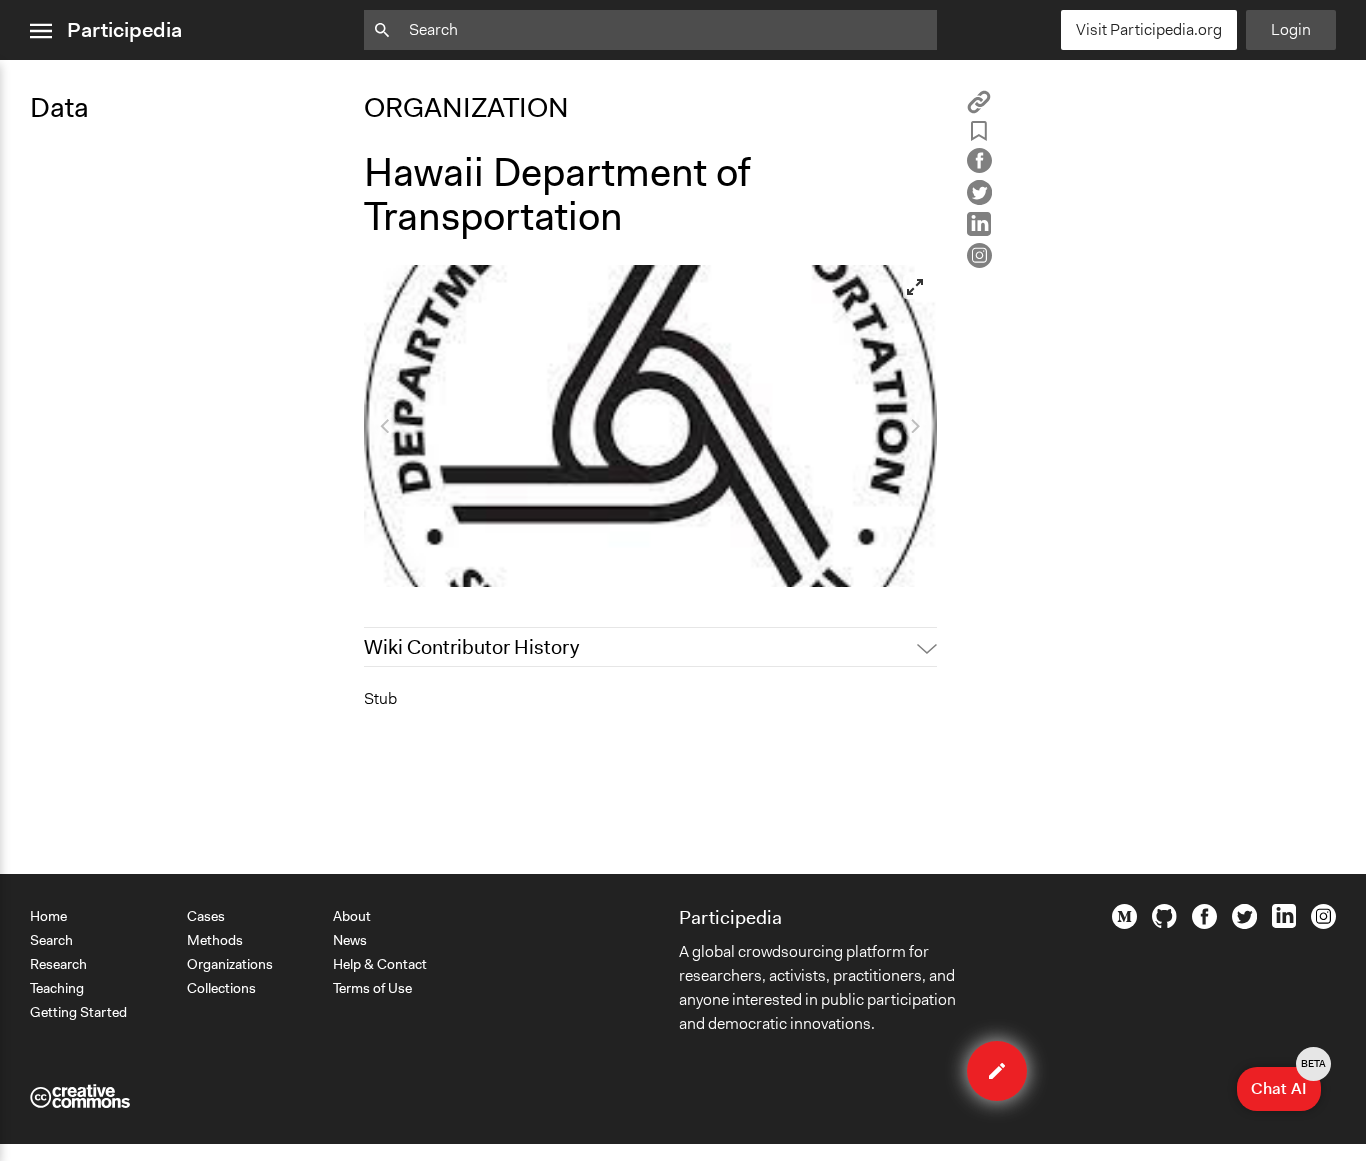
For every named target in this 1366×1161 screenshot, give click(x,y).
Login (1291, 29)
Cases (206, 916)
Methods (215, 940)
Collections (221, 988)
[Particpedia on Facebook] (1204, 924)
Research (58, 964)
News (350, 940)
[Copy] (979, 108)
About (352, 916)
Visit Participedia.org (1149, 29)
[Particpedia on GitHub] (1164, 923)
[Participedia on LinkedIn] (1284, 923)
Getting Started (78, 1012)
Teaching (57, 988)
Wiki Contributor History (471, 647)
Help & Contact (380, 964)
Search (51, 940)
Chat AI (1286, 1083)
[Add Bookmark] (979, 134)
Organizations (230, 964)
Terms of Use (372, 988)
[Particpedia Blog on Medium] (1124, 924)
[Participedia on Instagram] (1323, 924)
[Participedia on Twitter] (1244, 924)
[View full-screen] (915, 287)
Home (48, 916)
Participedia (124, 30)
